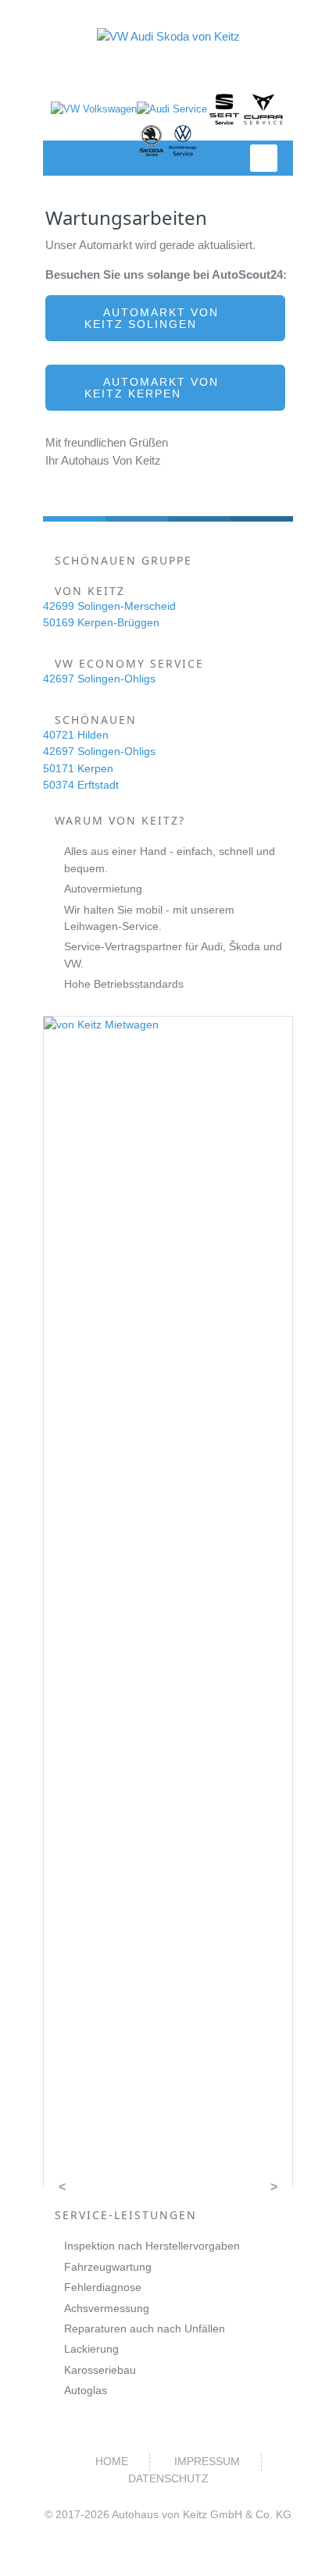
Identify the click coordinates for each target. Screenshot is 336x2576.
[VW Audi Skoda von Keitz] (168, 36)
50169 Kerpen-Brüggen (101, 622)
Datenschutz (168, 2478)
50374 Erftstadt (81, 785)
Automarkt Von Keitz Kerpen (152, 388)
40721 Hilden (76, 735)
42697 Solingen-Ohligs (99, 679)
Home (112, 2461)
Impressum (207, 2461)
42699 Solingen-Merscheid (109, 606)
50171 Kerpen (78, 768)
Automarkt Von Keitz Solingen (152, 318)
